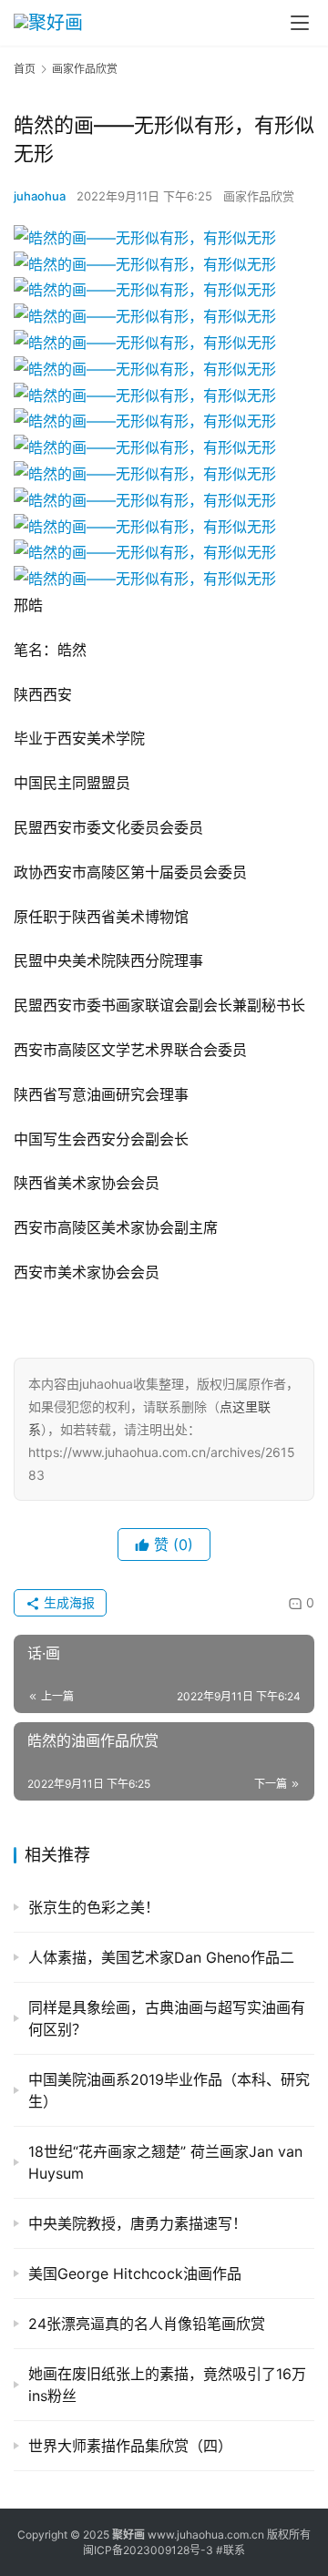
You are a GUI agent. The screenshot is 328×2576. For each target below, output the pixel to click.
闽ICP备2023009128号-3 (148, 2550)
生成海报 (67, 1602)
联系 (234, 2550)
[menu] (300, 23)
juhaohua (40, 196)
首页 (25, 69)
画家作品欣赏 (259, 196)
